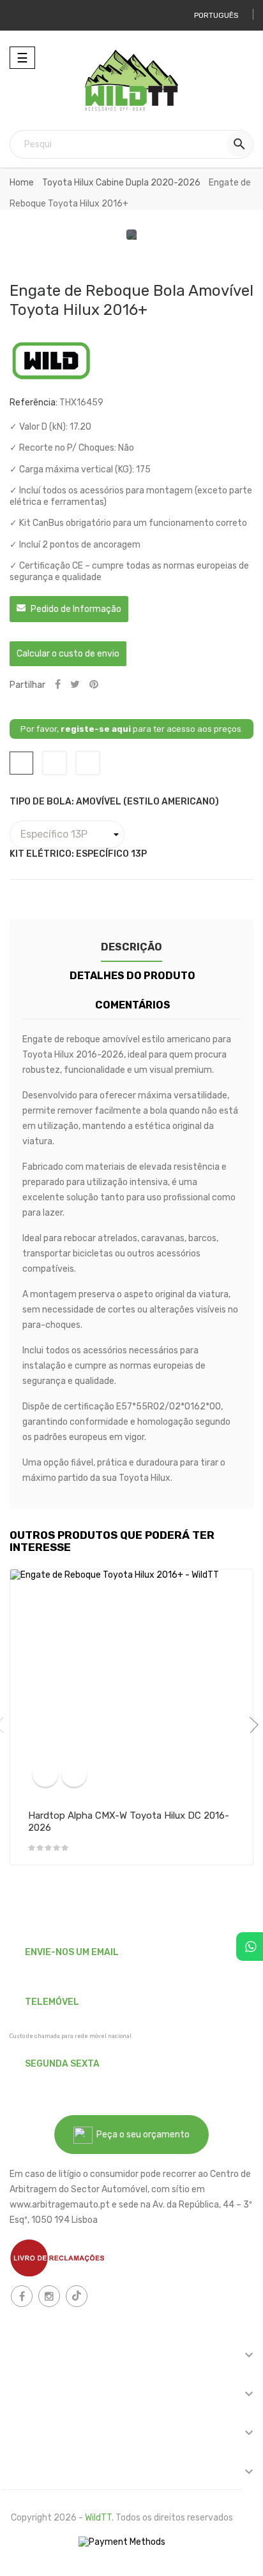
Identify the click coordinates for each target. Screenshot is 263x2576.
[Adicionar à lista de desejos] (74, 1774)
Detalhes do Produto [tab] (132, 976)
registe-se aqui (96, 729)
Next (250, 1725)
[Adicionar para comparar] (45, 1774)
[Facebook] (22, 2296)
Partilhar (58, 685)
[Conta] (24, 15)
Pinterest (94, 685)
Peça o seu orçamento (141, 2135)
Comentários (133, 1005)
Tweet (75, 685)
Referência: (34, 403)
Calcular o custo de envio (68, 654)
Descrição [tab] (131, 947)
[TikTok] (77, 2296)
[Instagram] (49, 2296)
